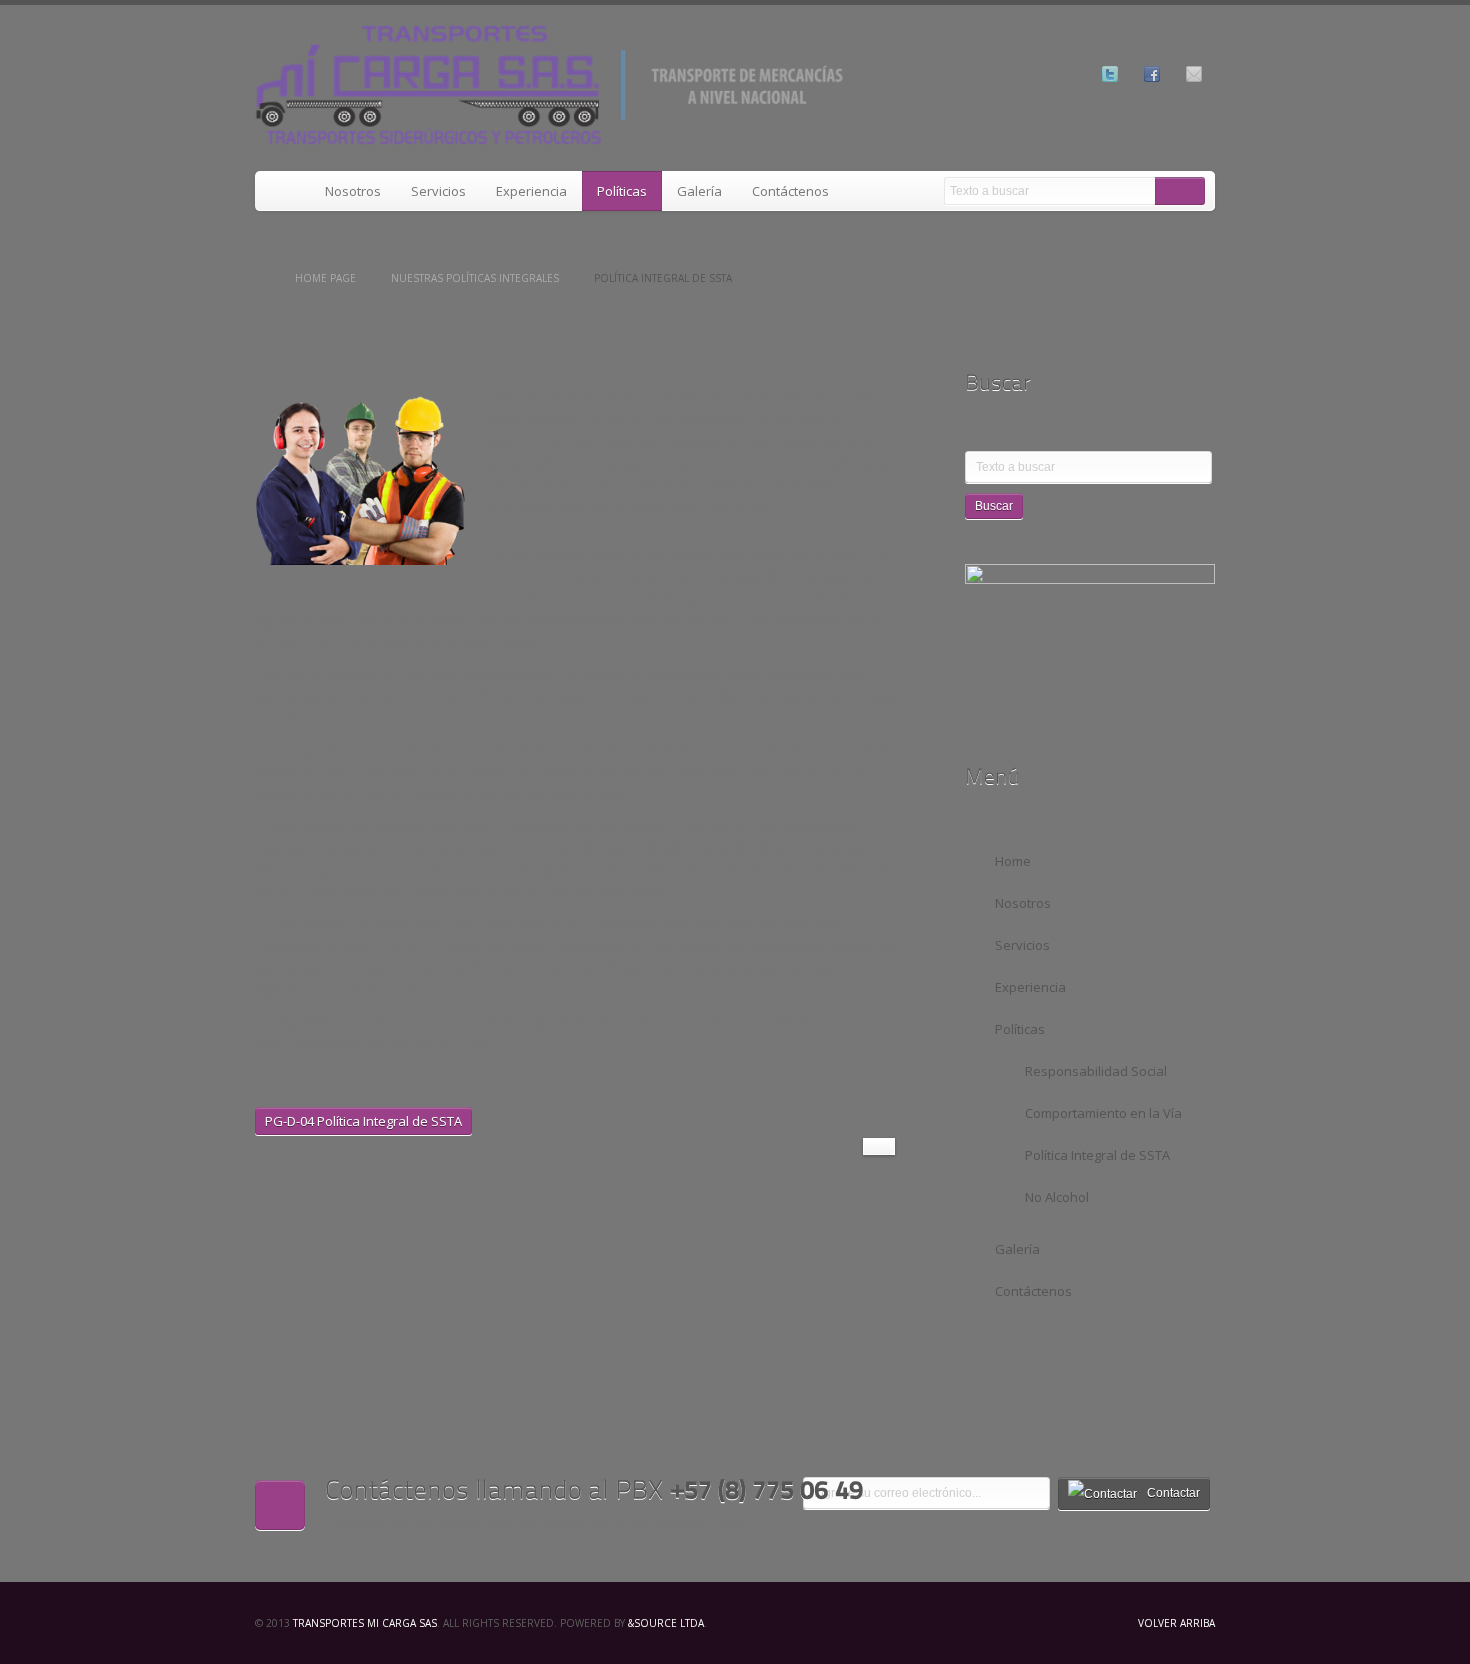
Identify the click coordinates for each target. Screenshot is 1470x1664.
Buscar (1180, 191)
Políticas (622, 191)
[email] (1194, 74)
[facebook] (1152, 74)
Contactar (1173, 1493)
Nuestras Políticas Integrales (475, 278)
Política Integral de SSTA (1097, 1155)
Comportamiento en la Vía (1103, 1113)
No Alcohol (1057, 1197)
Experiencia (531, 191)
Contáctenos (790, 191)
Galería (699, 191)
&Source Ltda (666, 1623)
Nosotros (353, 191)
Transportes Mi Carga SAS (365, 1623)
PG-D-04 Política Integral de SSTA (363, 1121)
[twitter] (1110, 74)
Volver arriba (1176, 1623)
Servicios (438, 191)
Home (282, 191)
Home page (325, 278)
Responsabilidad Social (1096, 1071)
